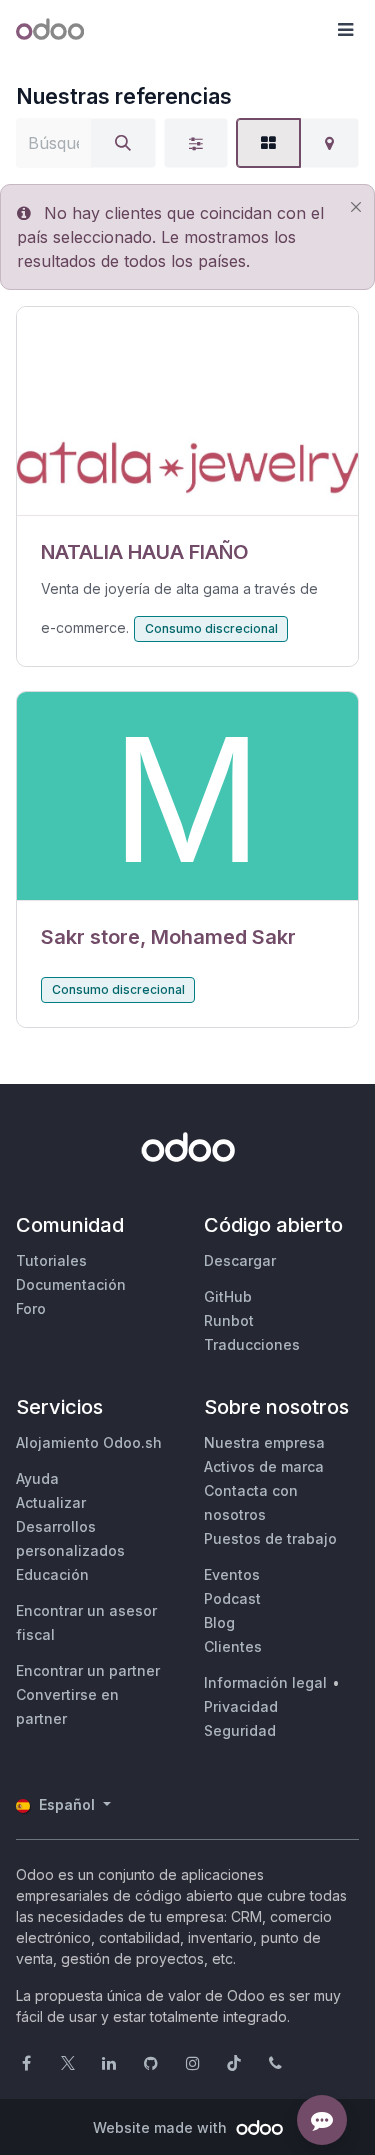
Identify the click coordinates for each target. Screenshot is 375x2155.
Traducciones (252, 1344)
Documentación (71, 1284)
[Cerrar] (355, 207)
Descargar (240, 1260)
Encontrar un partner (88, 1670)
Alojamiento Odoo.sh (89, 1442)
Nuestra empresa (264, 1442)
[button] (345, 30)
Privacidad (241, 1706)
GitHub (228, 1296)
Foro (31, 1308)
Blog (219, 1622)
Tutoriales (51, 1260)
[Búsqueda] (123, 143)
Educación (52, 1574)
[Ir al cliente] (187, 411)
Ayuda (37, 1478)
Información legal (265, 1682)
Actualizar (51, 1502)
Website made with (162, 2127)
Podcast (232, 1598)
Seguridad (240, 1730)
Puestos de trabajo (270, 1538)
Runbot (229, 1320)
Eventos (232, 1574)
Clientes (233, 1646)
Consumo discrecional (211, 628)
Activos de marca (264, 1466)
